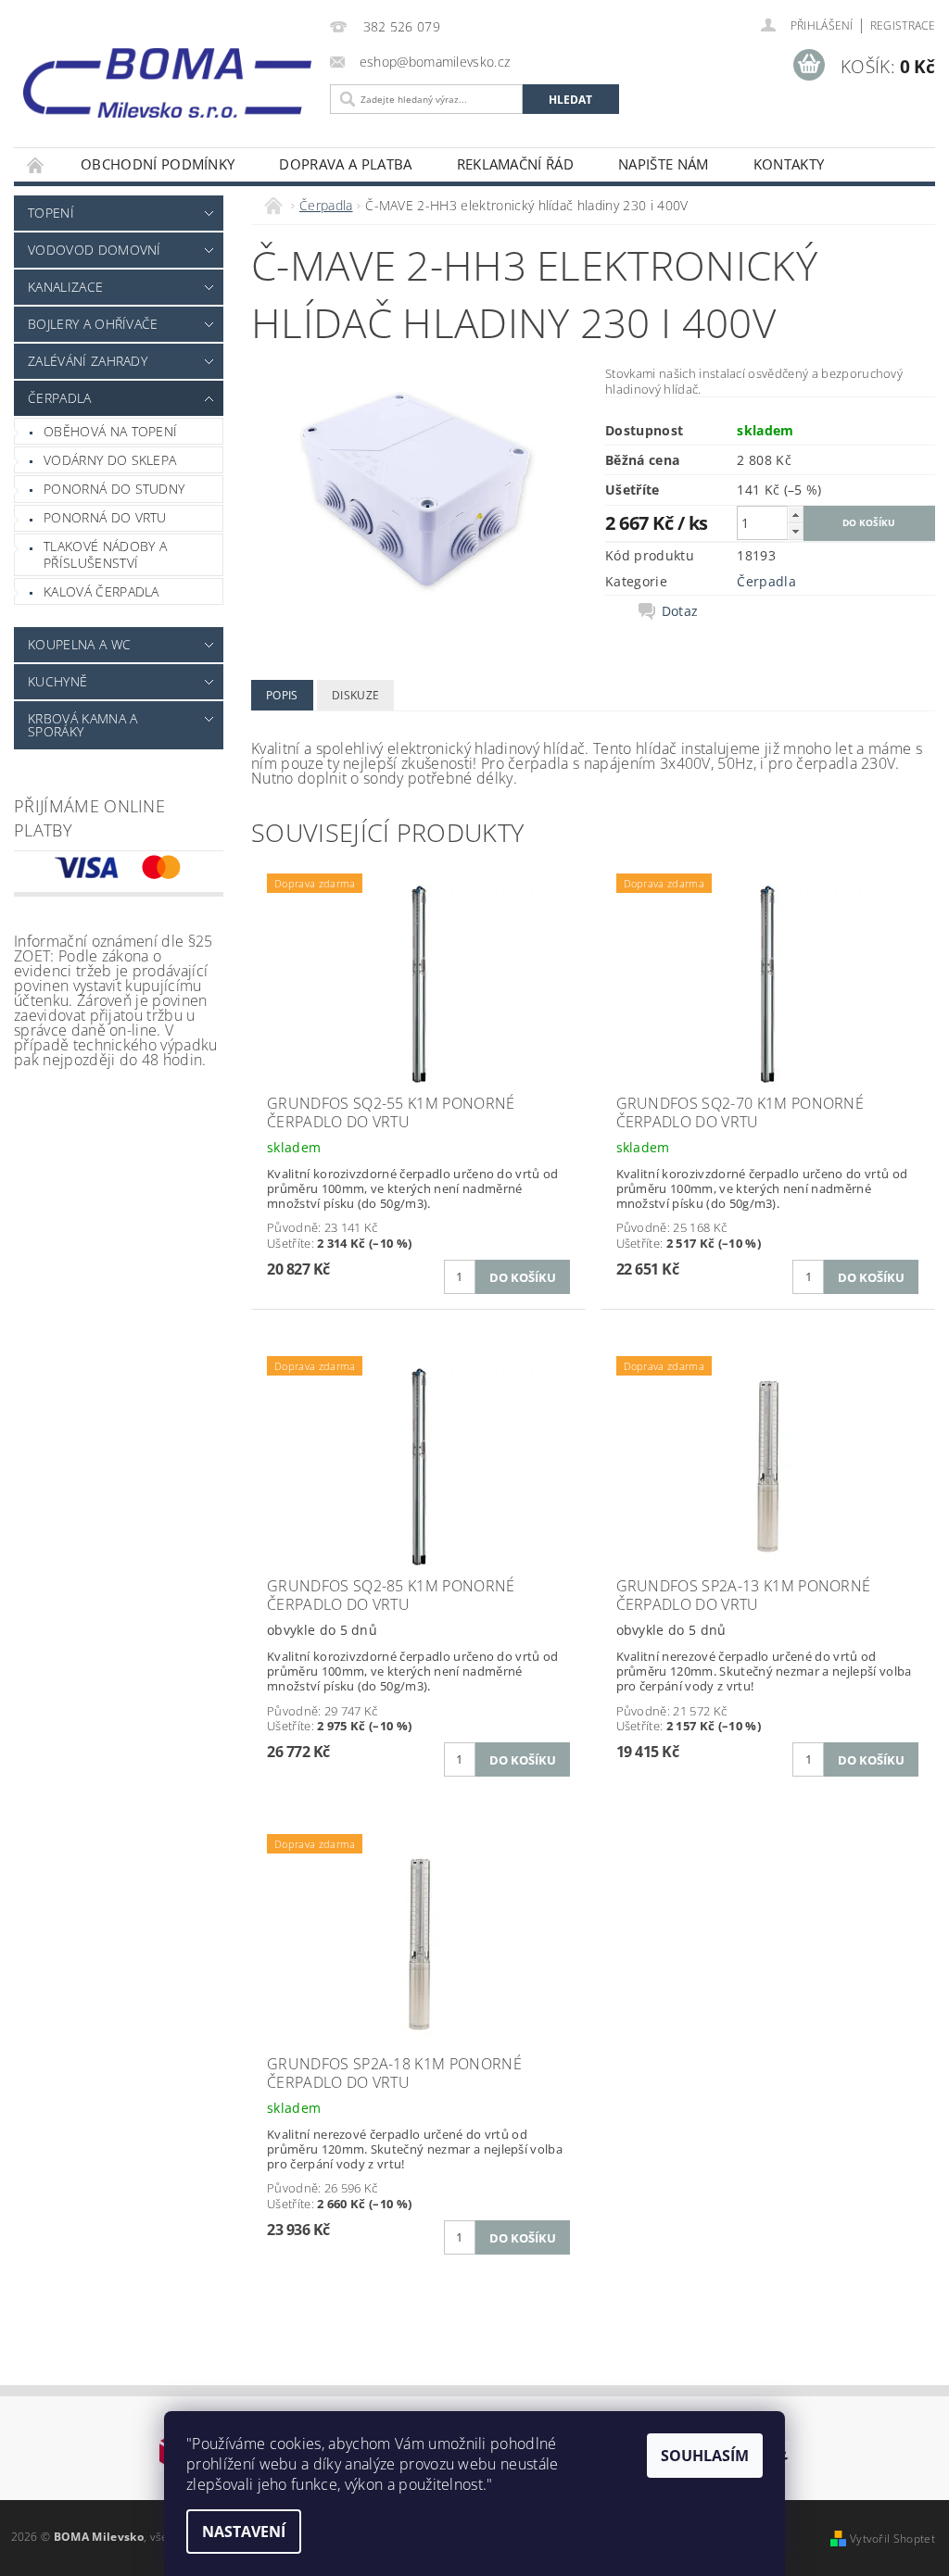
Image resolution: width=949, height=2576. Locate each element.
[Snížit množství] (795, 531)
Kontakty (789, 164)
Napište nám (664, 164)
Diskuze (355, 695)
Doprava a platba (345, 164)
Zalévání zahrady (88, 361)
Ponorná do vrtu (105, 517)
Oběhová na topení (110, 431)
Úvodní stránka (36, 164)
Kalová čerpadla (101, 591)
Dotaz (680, 611)
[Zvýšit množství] (795, 515)
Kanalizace (65, 287)
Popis (282, 695)
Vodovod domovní (95, 250)
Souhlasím (705, 2456)
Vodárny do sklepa (110, 460)
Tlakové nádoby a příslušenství (105, 554)
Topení (51, 213)
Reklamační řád (515, 164)
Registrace (903, 25)
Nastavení (244, 2532)
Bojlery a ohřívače (93, 324)
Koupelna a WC (79, 644)
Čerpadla (60, 398)
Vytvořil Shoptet (892, 2538)
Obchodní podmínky (158, 164)
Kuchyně (57, 681)
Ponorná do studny (114, 489)
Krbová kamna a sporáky (82, 725)
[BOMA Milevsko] (167, 76)
